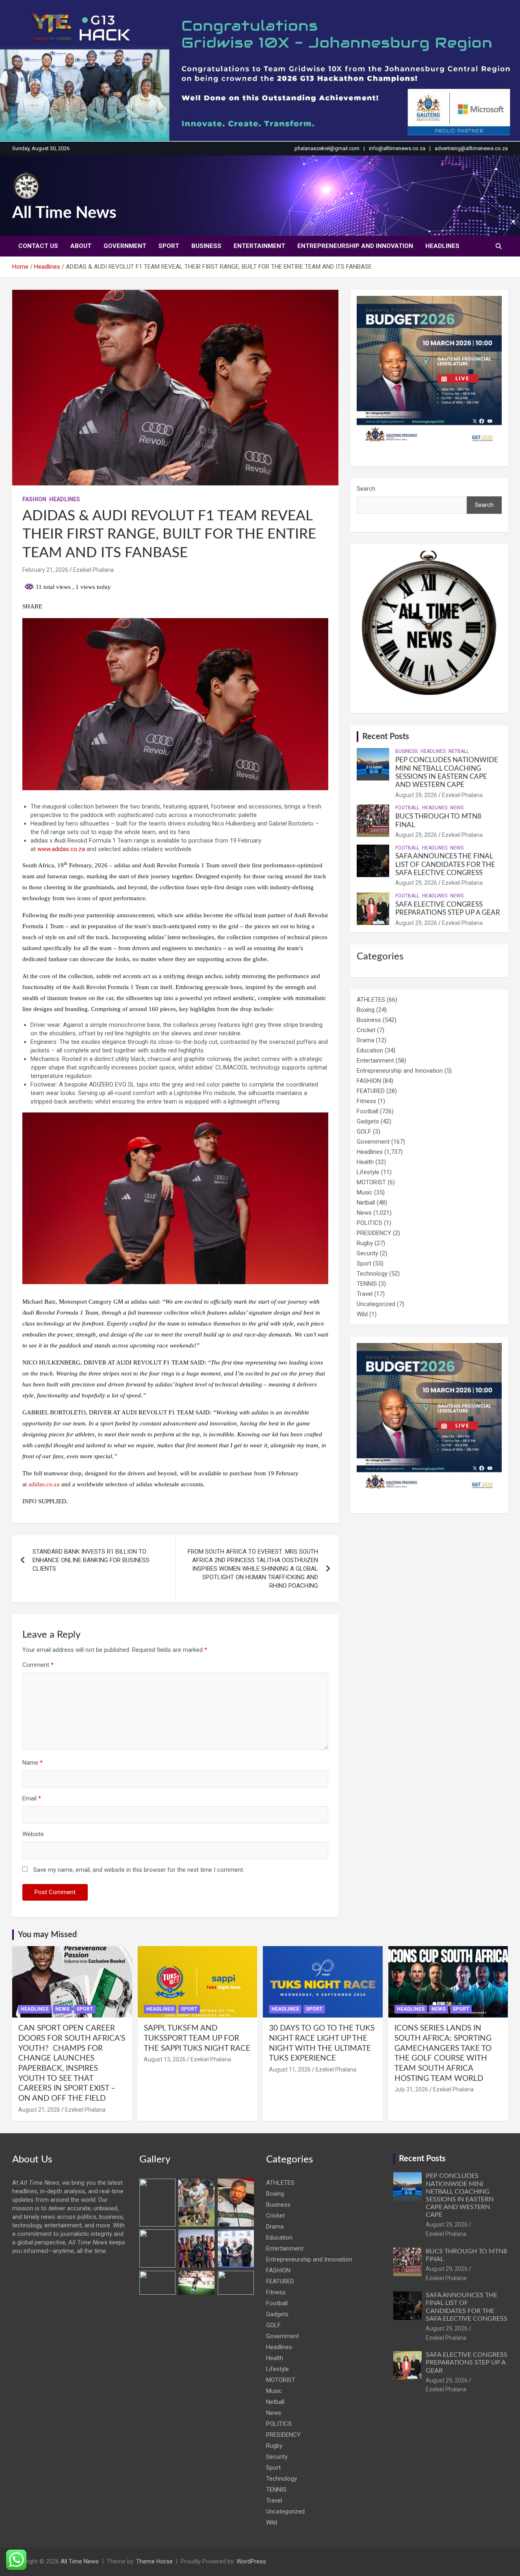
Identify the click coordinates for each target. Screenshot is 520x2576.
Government (125, 246)
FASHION (34, 499)
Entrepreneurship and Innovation (355, 246)
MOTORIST (371, 1182)
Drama (365, 1040)
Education (370, 1050)
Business (206, 246)
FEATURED (371, 1091)
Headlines (442, 246)
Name (32, 1763)
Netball (459, 751)
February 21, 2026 (45, 570)
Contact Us (38, 246)
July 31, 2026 (411, 2089)
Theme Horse (154, 2561)
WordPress (251, 2561)
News (457, 808)
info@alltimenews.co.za (397, 148)
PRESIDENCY (374, 1233)
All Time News (64, 213)
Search (366, 489)
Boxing (366, 1010)
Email (32, 1798)
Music (365, 1192)
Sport (169, 246)
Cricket (366, 1030)
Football (407, 808)
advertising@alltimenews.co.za (471, 148)
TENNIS (367, 1284)
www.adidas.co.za (60, 849)
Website (33, 1834)
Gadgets (368, 1121)
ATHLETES (371, 1000)
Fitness (366, 1101)
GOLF (364, 1132)
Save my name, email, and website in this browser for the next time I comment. (139, 1870)
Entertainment (259, 246)
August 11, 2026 (290, 2069)
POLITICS (369, 1223)
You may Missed (47, 1935)
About (81, 246)
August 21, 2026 (39, 2110)
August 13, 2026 (165, 2059)
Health (365, 1162)
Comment (38, 1665)
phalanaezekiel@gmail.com (327, 148)
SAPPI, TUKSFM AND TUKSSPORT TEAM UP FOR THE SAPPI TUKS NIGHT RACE (197, 2038)
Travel (365, 1294)
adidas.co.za (44, 1484)
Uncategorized (376, 1304)
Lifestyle (368, 1172)
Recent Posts (386, 737)
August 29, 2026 (416, 795)
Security (367, 1253)
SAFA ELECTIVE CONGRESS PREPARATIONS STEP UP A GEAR (467, 2363)
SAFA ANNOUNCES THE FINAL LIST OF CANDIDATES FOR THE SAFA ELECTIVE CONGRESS (445, 864)
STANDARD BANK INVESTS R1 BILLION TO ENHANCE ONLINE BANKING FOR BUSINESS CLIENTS (91, 1560)
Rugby (365, 1243)
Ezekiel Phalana (93, 570)
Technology (372, 1274)
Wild (362, 1314)
